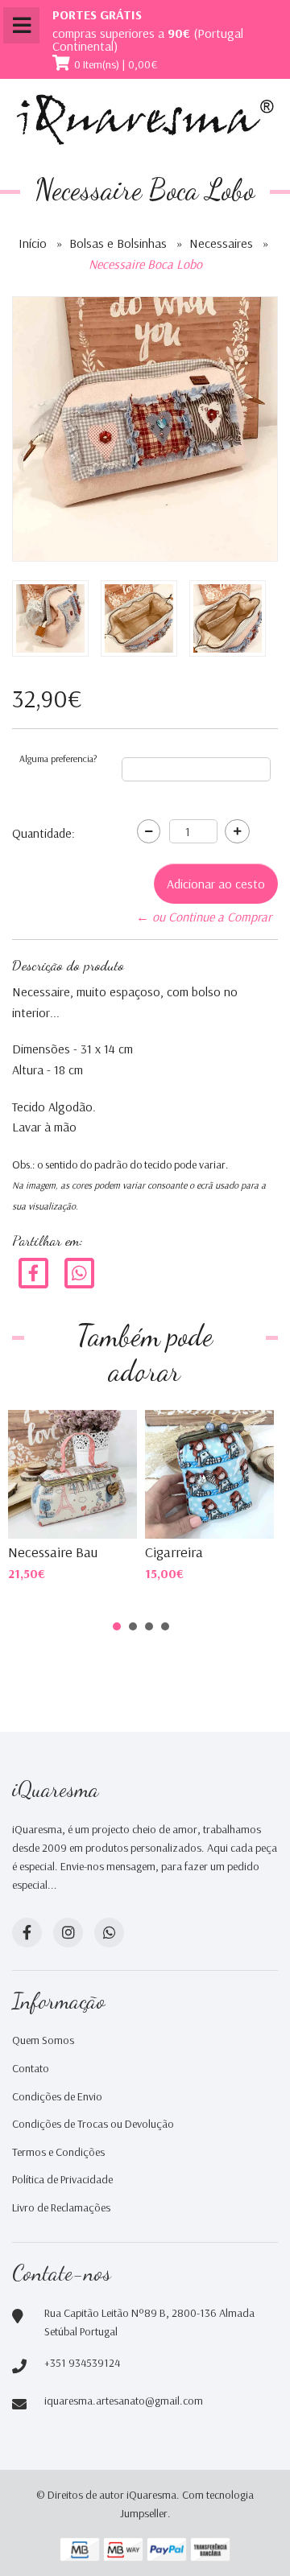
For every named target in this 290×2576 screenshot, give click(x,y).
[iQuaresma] (145, 120)
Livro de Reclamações (61, 2207)
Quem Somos (43, 2040)
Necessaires (221, 243)
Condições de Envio (57, 2096)
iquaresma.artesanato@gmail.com (124, 2401)
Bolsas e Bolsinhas (118, 243)
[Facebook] (33, 1272)
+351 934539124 (82, 2363)
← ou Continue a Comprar (204, 917)
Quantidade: (43, 833)
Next (245, 1453)
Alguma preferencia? (58, 758)
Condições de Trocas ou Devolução (93, 2124)
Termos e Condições (58, 2152)
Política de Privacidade (62, 2179)
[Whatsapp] (109, 1933)
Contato (31, 2068)
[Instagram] (68, 1933)
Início (33, 243)
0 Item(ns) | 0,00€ (116, 64)
